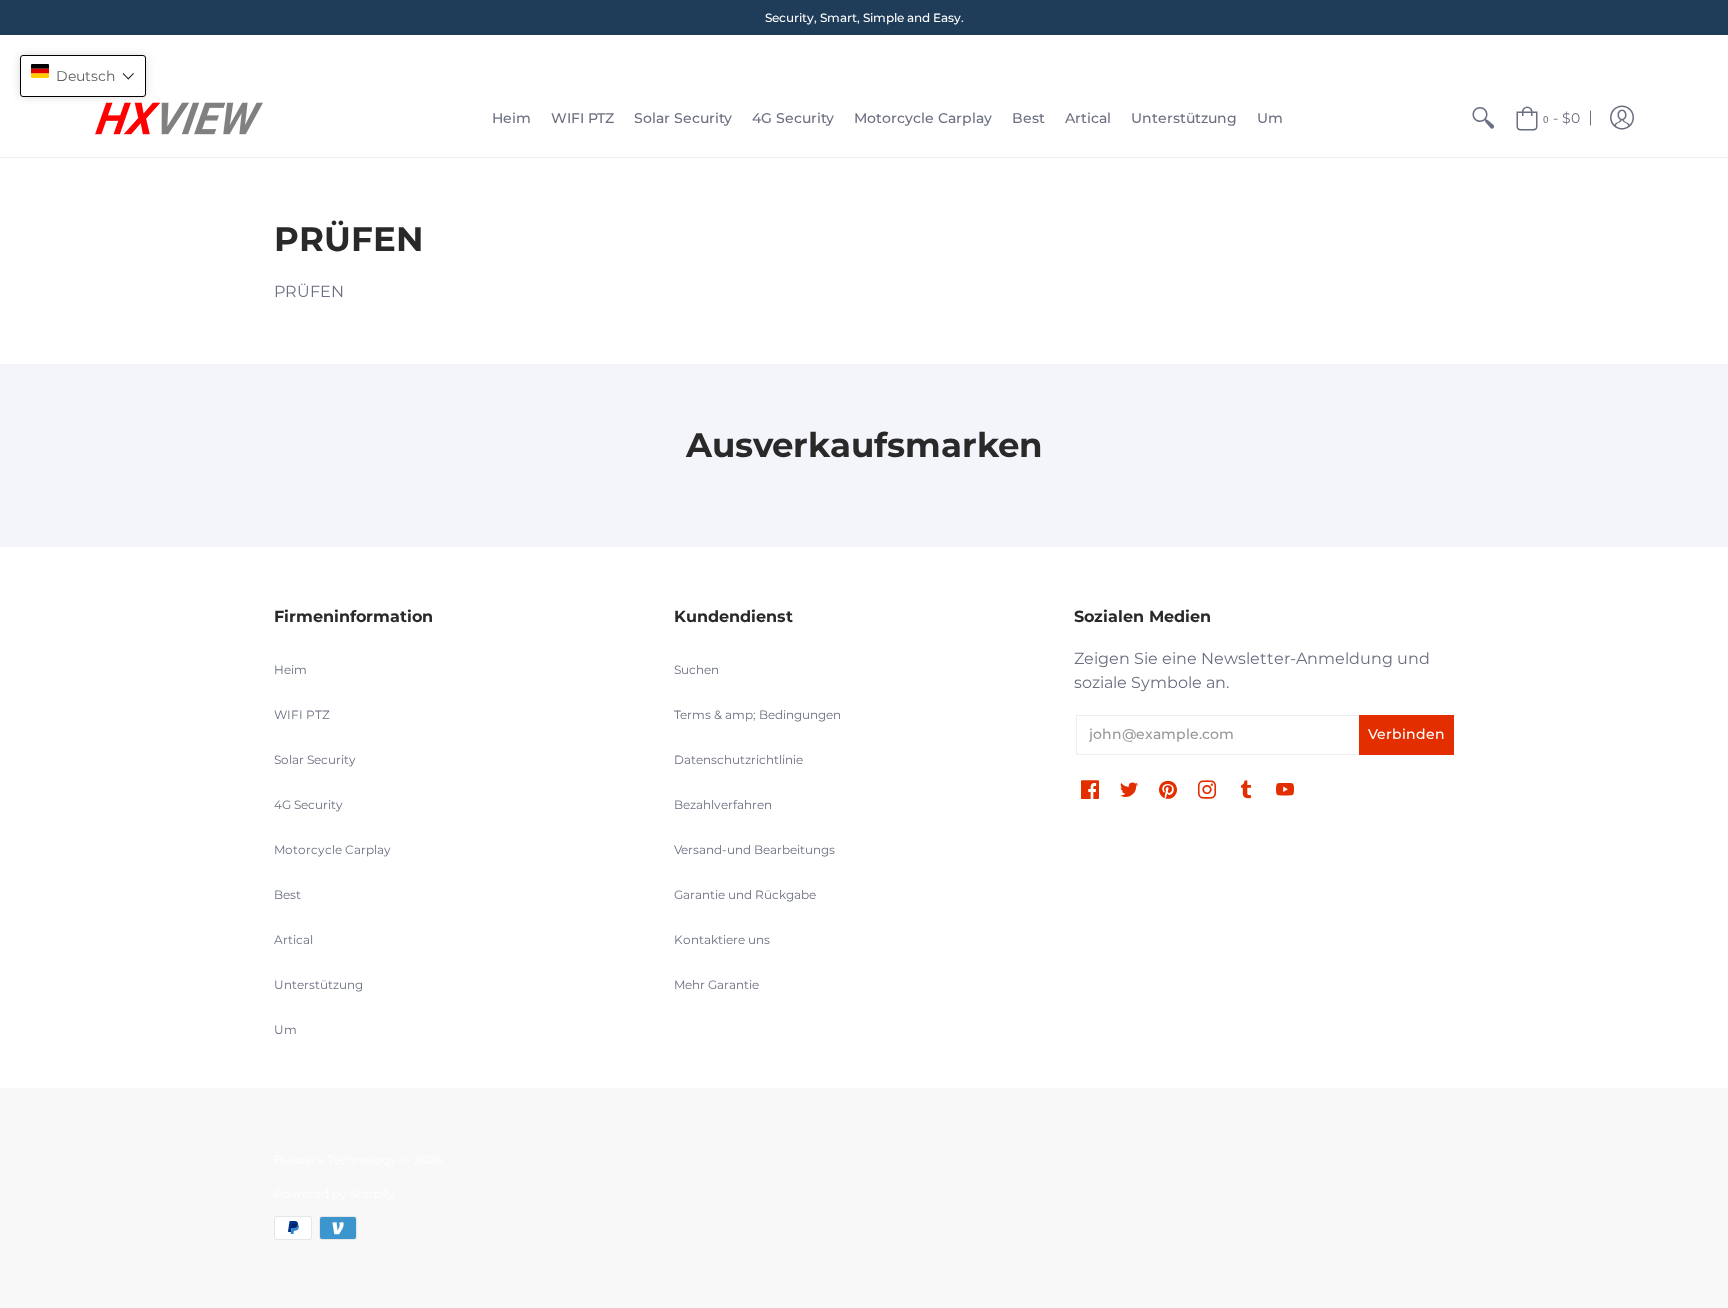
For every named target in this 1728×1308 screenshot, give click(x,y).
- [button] (1561, 118)
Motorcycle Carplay (332, 849)
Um (285, 1029)
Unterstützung (318, 984)
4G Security (308, 804)
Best (287, 894)
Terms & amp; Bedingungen (757, 714)
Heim (290, 669)
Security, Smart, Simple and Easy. (864, 17)
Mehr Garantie (716, 984)
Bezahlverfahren (723, 804)
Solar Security (315, 759)
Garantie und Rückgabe (745, 894)
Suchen (696, 669)
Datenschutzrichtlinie (738, 759)
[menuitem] (511, 118)
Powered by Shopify (334, 1193)
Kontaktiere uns (722, 939)
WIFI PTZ (302, 714)
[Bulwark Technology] (179, 118)
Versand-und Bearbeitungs (754, 849)
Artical (293, 939)
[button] (1622, 118)
